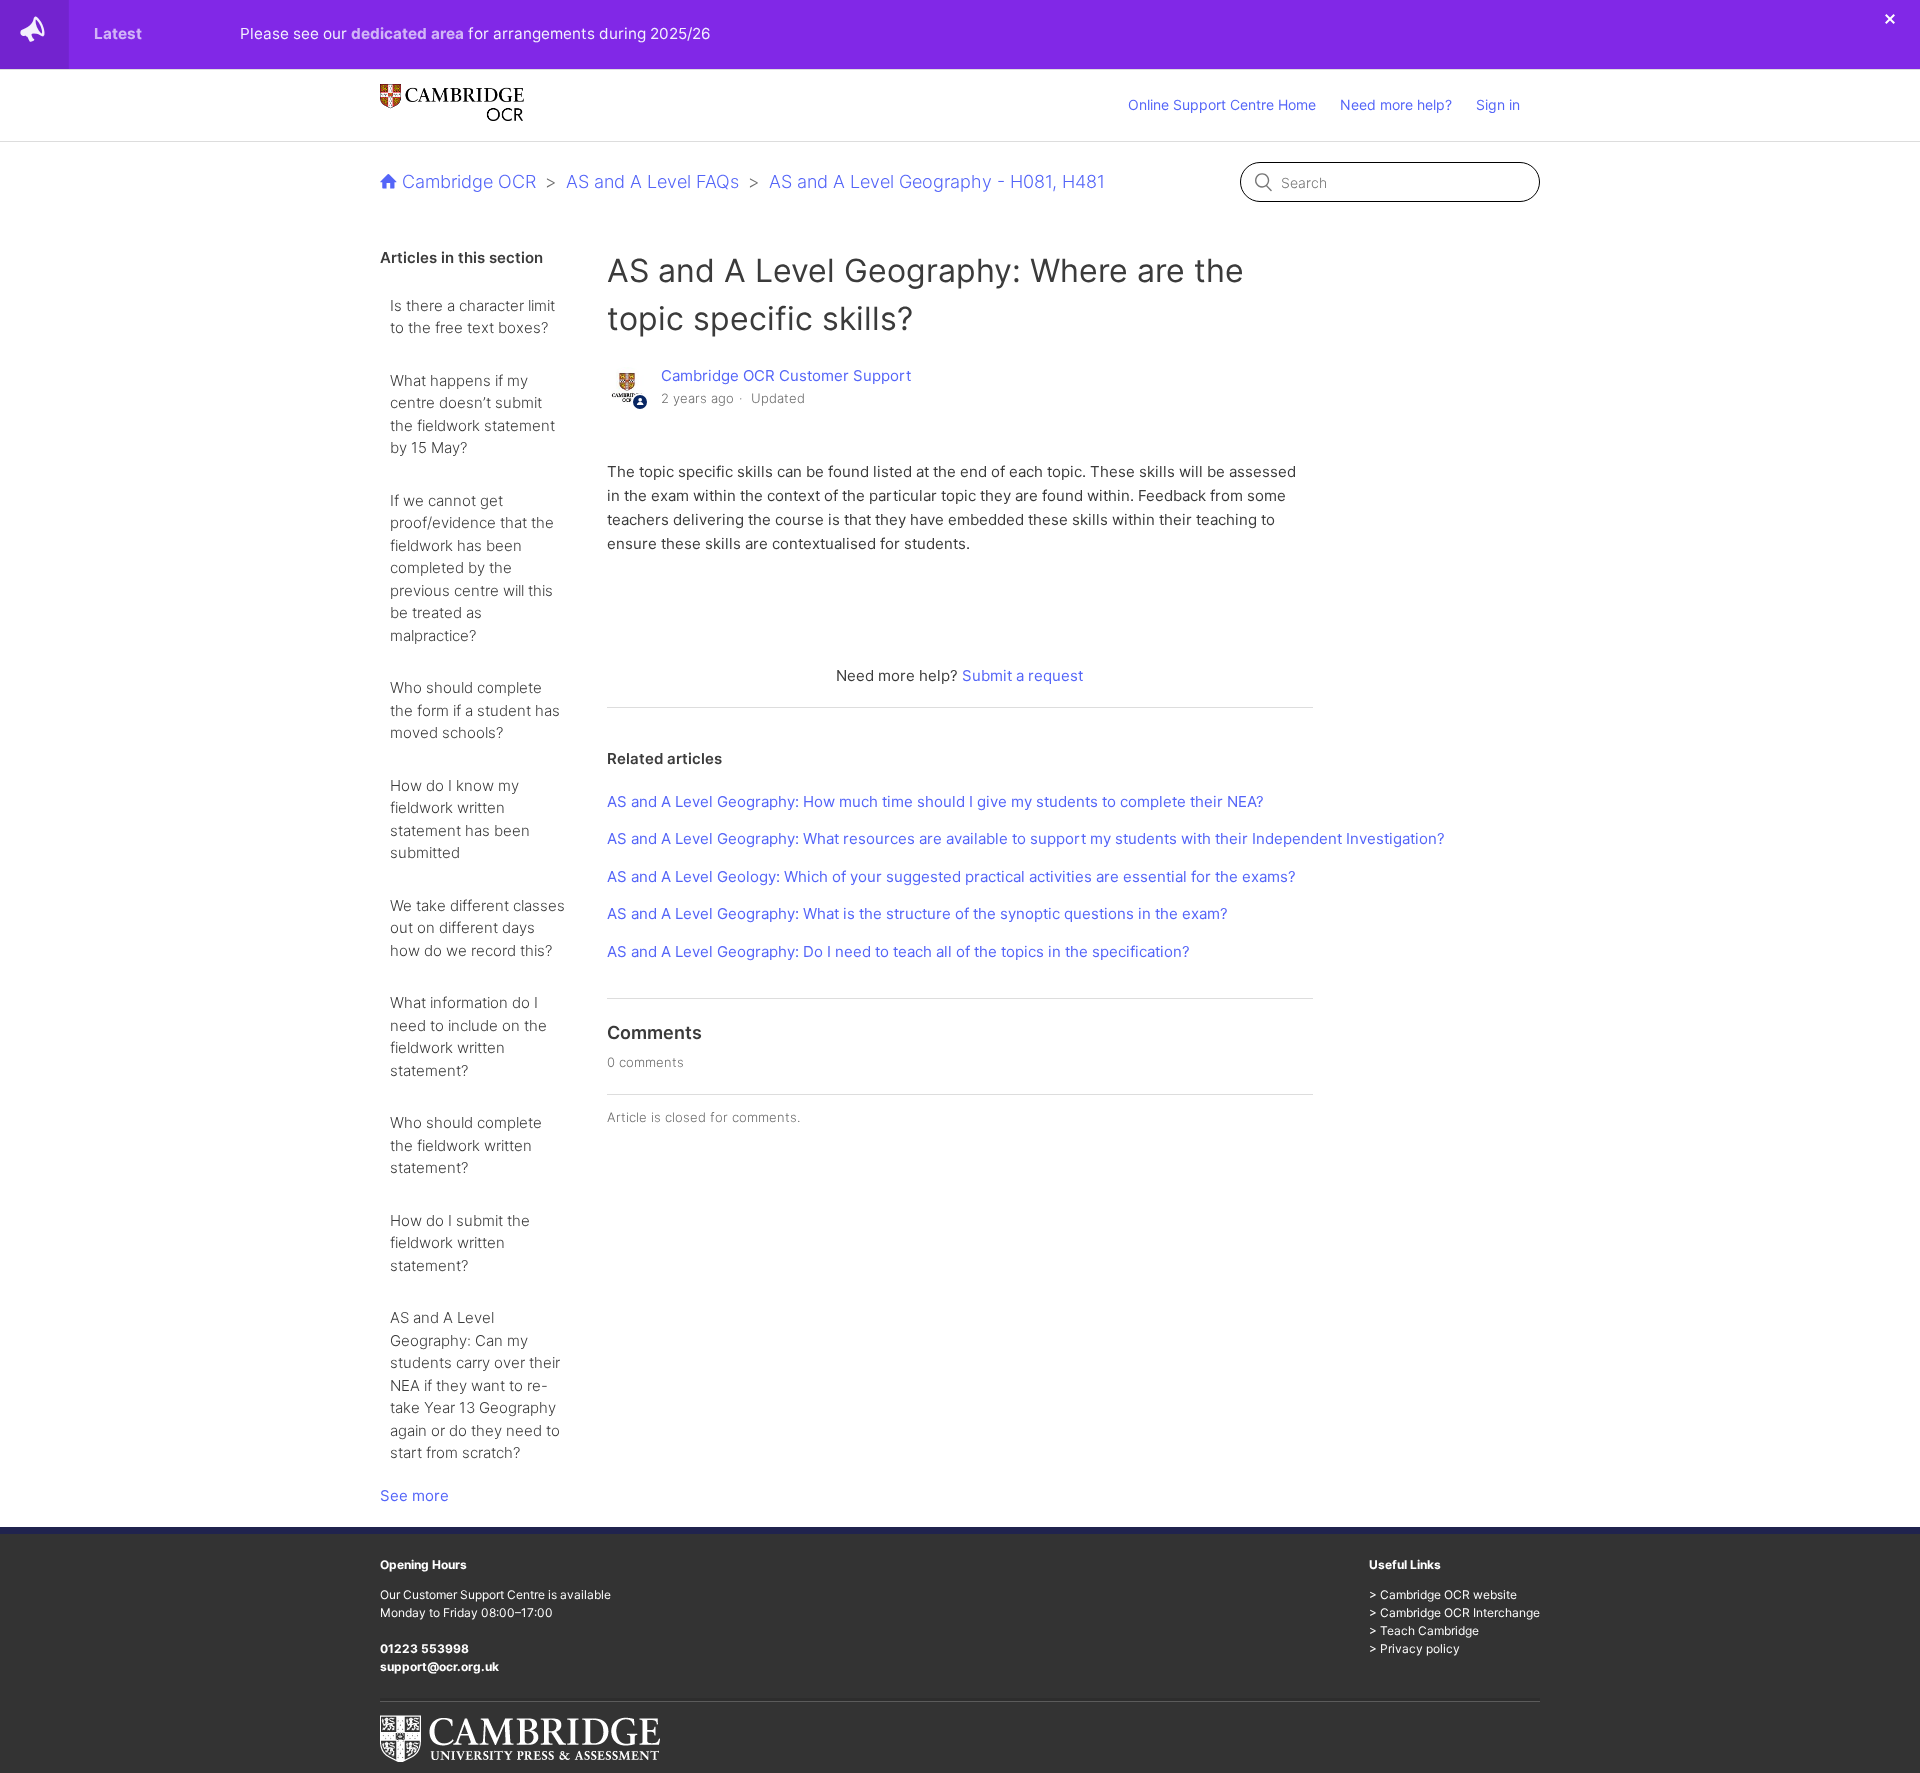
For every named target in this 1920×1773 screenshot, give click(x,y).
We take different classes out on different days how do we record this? (477, 928)
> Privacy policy (1414, 1648)
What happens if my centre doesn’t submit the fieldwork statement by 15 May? (472, 414)
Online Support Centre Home (1222, 104)
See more (414, 1495)
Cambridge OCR (469, 181)
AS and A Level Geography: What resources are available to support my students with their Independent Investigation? (1026, 838)
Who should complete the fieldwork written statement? (466, 1145)
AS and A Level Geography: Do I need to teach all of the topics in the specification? (898, 951)
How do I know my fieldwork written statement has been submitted (460, 819)
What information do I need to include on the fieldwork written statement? (468, 1036)
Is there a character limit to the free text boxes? (472, 317)
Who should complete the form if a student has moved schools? (475, 710)
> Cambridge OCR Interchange (1454, 1612)
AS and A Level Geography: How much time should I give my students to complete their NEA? (935, 801)
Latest (118, 33)
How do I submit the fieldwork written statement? (460, 1243)
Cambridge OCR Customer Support (786, 375)
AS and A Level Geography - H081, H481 (937, 181)
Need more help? (1396, 104)
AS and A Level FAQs (652, 181)
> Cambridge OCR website (1443, 1594)
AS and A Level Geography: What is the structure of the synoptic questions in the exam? (917, 913)
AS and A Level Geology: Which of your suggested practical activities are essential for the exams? (951, 876)
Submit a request (1022, 675)
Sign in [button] (1498, 104)
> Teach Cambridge (1424, 1630)
